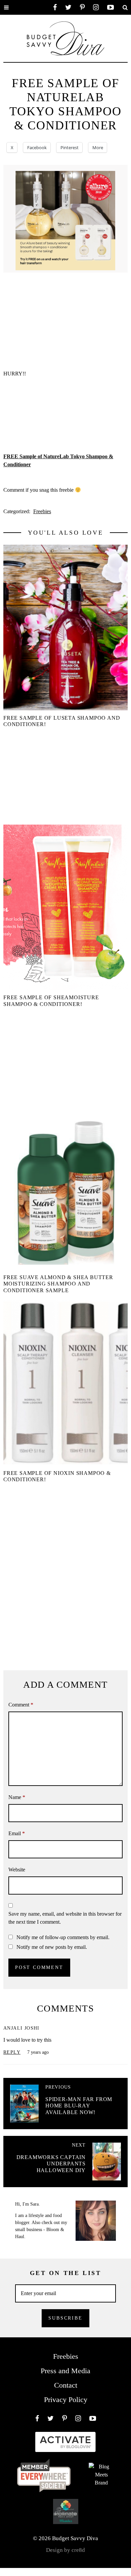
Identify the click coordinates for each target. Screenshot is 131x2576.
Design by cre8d (65, 2550)
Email (17, 1833)
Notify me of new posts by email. (52, 1947)
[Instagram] (96, 7)
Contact (66, 2385)
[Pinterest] (82, 7)
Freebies (42, 511)
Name (17, 1797)
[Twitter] (68, 7)
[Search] (125, 7)
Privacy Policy (66, 2400)
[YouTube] (111, 7)
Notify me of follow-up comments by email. (63, 1937)
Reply (12, 2052)
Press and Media (65, 2371)
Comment (21, 1705)
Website (17, 1870)
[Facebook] (55, 7)
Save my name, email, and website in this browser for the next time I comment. (65, 1918)
